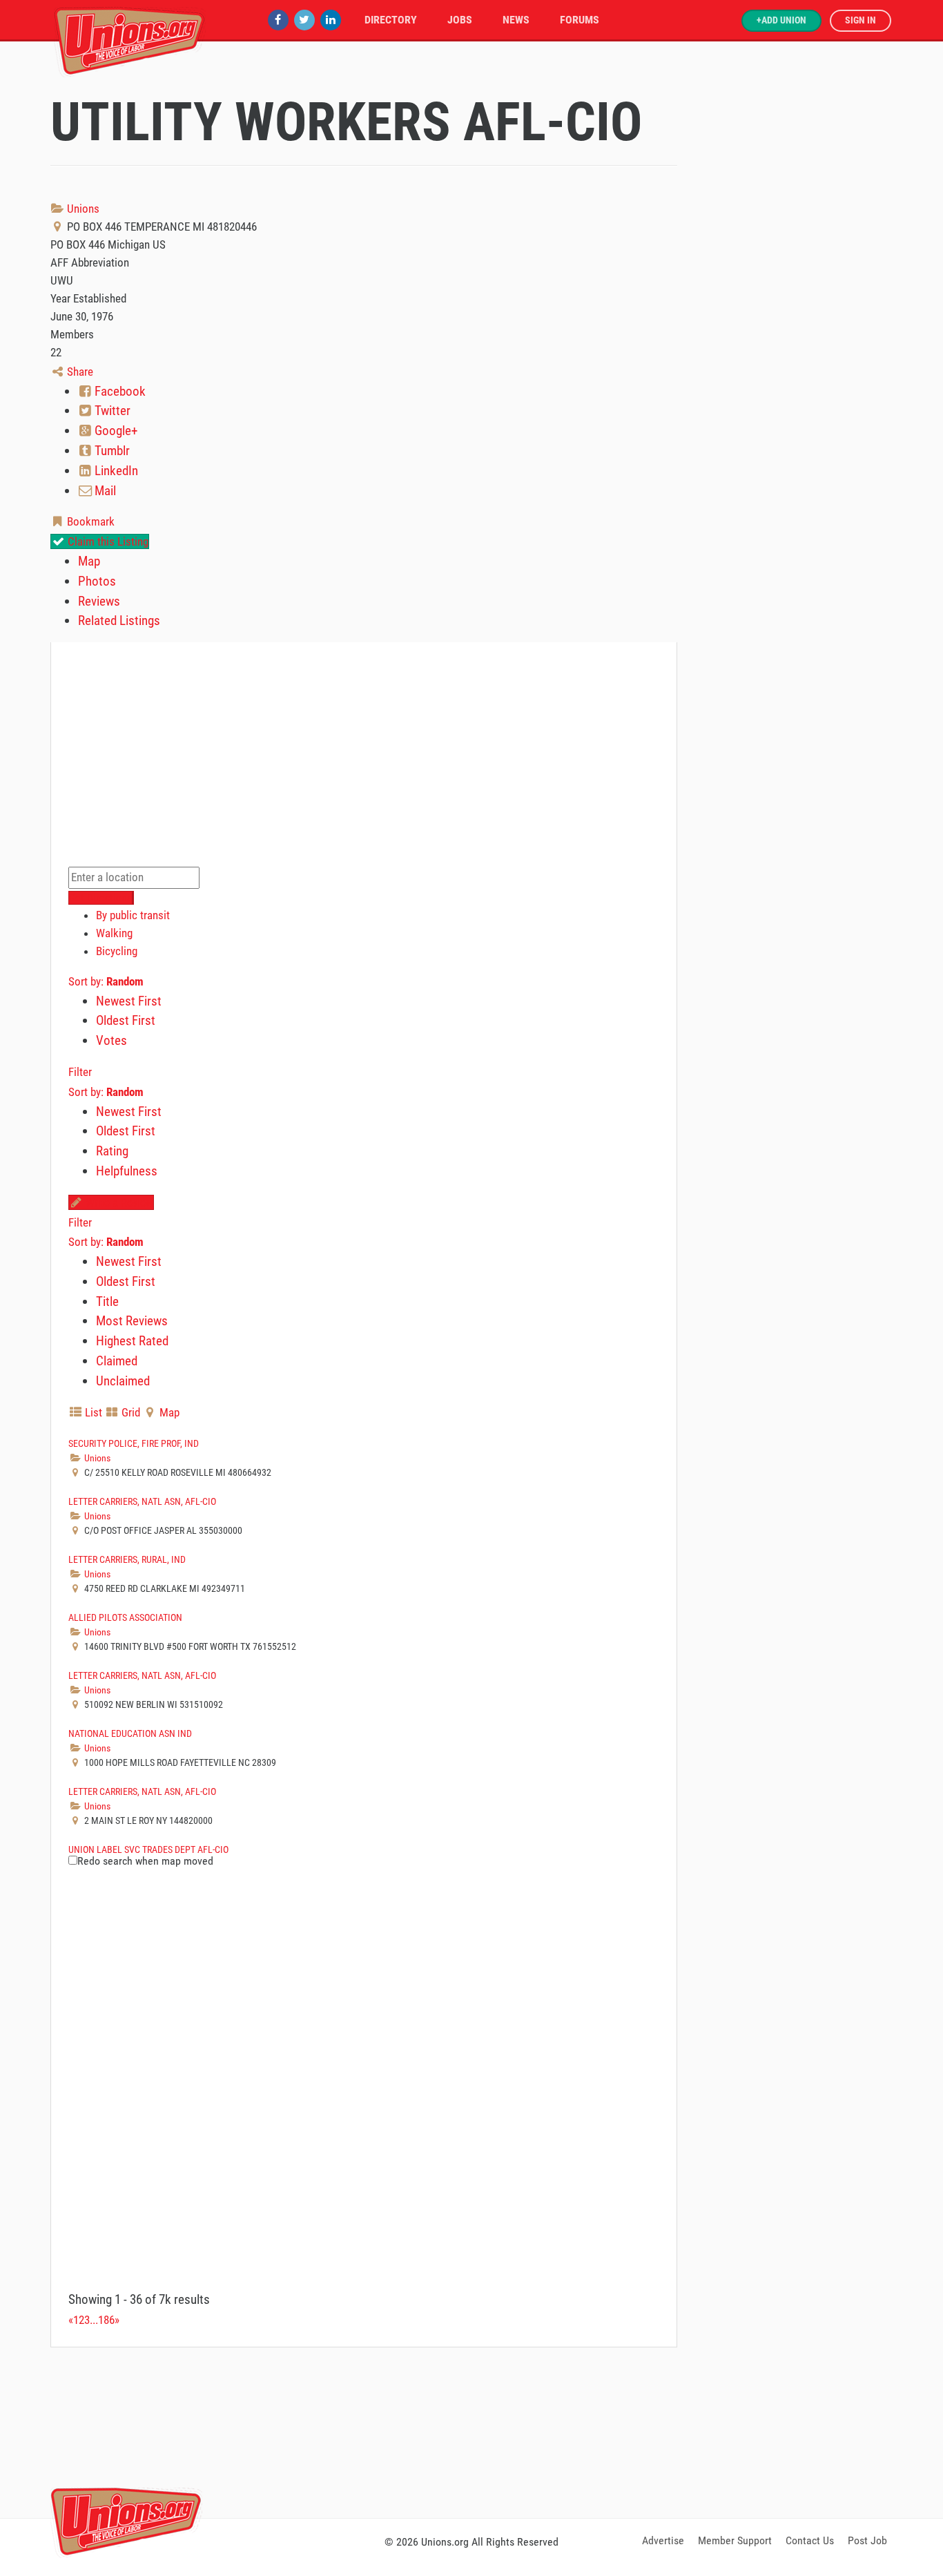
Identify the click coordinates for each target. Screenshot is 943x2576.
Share (79, 372)
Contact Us (810, 2540)
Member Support (735, 2540)
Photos (97, 581)
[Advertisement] (471, 2430)
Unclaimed (123, 1381)
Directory (391, 20)
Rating (112, 1151)
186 (106, 2320)
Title (107, 1301)
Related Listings (119, 621)
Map (89, 561)
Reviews (99, 601)
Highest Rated (132, 1341)
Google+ (115, 431)
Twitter (111, 411)
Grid (129, 1412)
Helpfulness (127, 1171)
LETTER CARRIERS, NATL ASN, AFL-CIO (142, 1501)
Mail (104, 491)
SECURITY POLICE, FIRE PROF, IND (134, 1443)
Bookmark (89, 521)
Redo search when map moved (145, 1861)
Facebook (119, 391)
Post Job (867, 2540)
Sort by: (106, 981)
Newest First (129, 1001)
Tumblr (111, 451)
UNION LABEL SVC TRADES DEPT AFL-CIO (148, 1849)
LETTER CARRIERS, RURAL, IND (127, 1559)
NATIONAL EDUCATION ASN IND (130, 1733)
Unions (82, 209)
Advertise (663, 2540)
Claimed (117, 1361)
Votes (111, 1040)
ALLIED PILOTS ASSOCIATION (125, 1617)
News (516, 20)
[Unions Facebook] (278, 20)
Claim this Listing (107, 541)
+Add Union (781, 20)
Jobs (460, 20)
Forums (580, 20)
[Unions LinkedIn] (331, 20)
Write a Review (118, 1202)
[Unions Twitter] (304, 20)
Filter (80, 1072)
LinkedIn (115, 471)
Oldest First (126, 1020)
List (92, 1412)
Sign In (861, 20)
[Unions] (130, 40)
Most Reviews (132, 1321)
